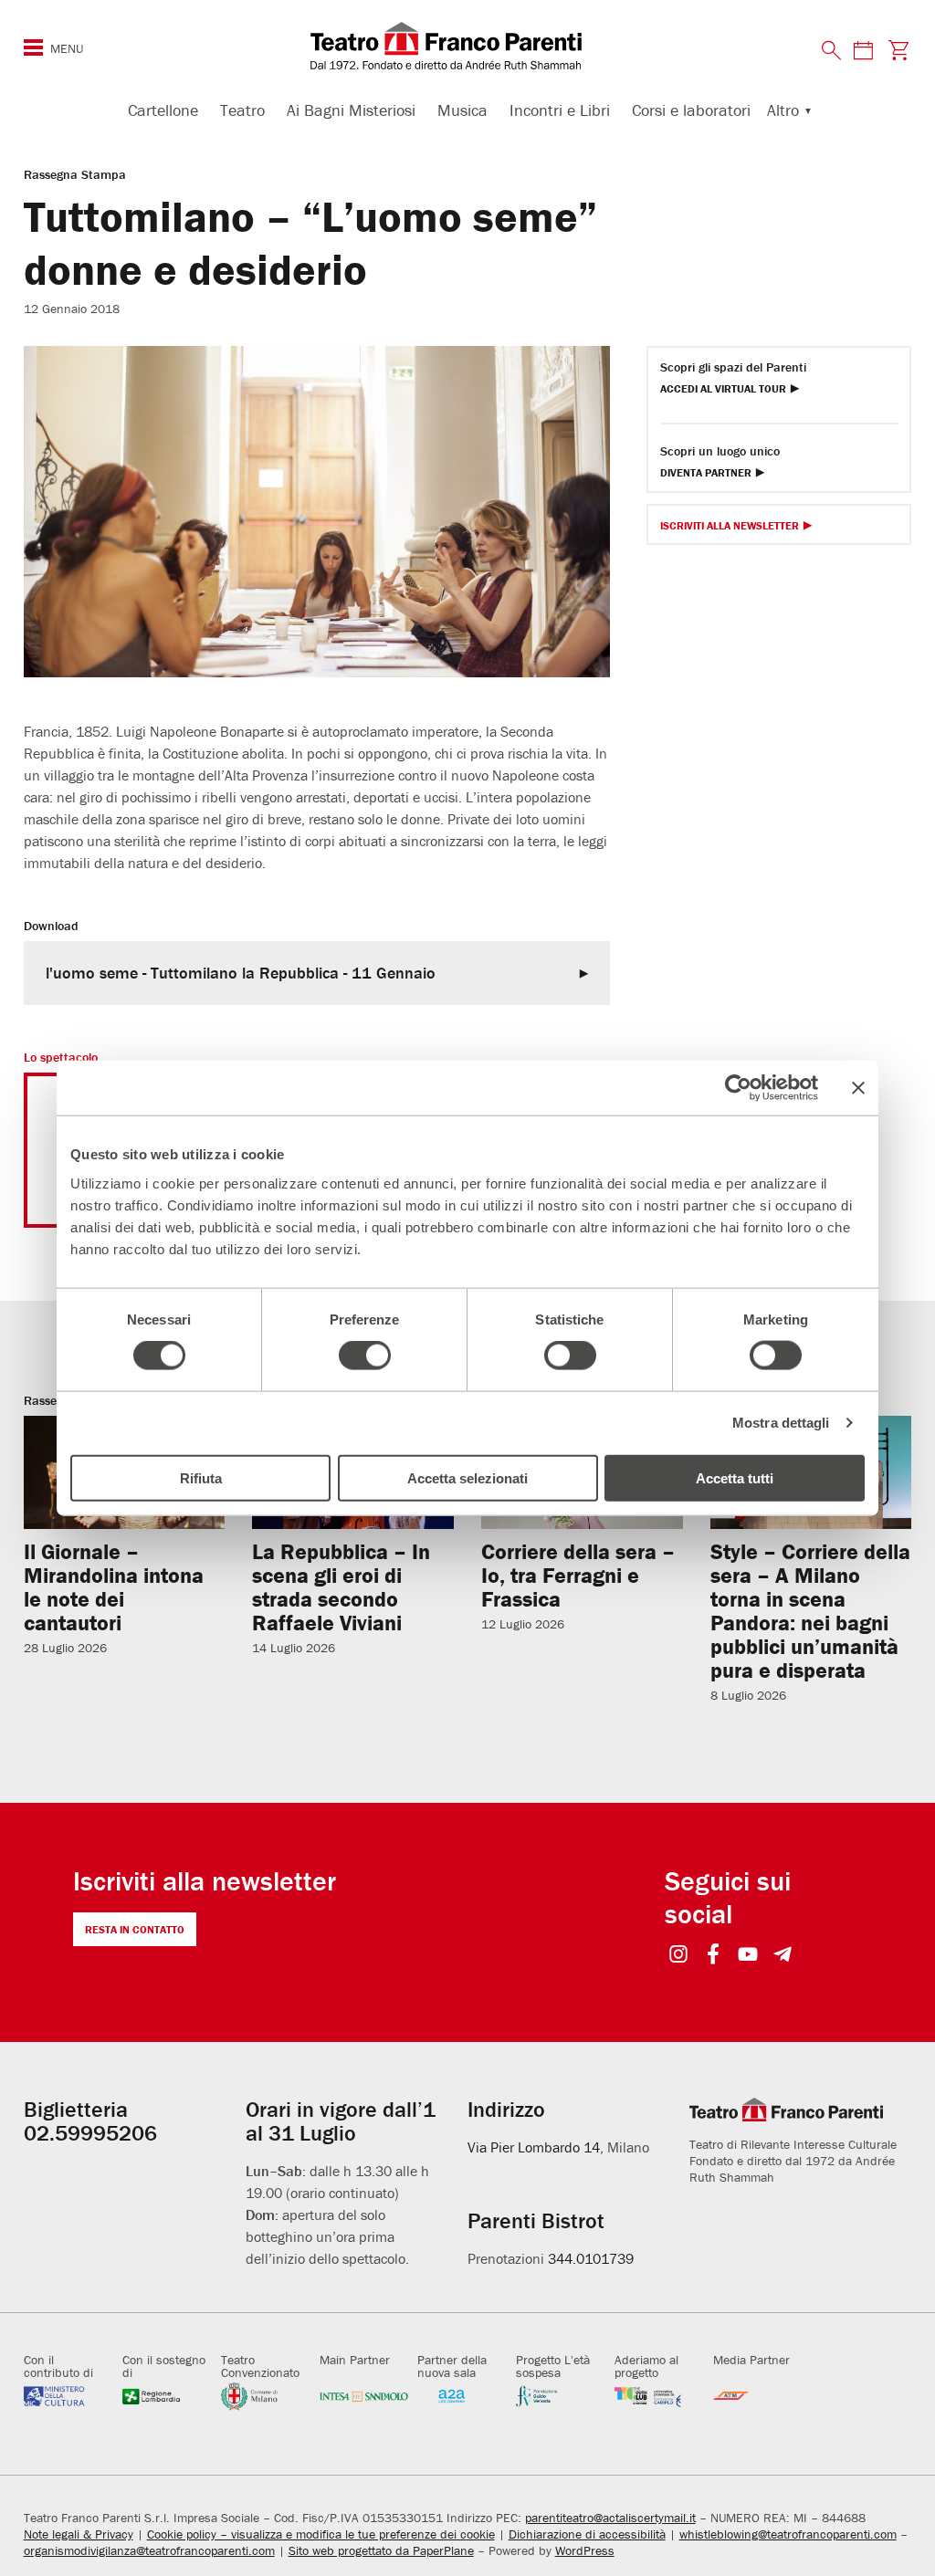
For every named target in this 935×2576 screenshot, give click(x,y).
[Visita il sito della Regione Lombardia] (167, 2396)
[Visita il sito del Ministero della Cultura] (68, 2396)
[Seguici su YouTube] (748, 1956)
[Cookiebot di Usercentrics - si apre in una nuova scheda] (738, 1088)
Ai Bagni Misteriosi (351, 110)
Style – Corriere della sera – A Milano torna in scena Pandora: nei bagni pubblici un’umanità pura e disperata (810, 1611)
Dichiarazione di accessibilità (587, 2534)
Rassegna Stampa (75, 174)
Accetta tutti (735, 1477)
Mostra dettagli (781, 1423)
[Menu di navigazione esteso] (33, 47)
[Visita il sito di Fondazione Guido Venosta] (561, 2396)
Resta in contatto (135, 1929)
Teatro (242, 110)
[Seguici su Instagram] (679, 1956)
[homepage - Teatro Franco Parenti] (467, 46)
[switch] (365, 1356)
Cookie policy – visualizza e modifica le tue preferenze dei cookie (321, 2534)
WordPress (585, 2550)
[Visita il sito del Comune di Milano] (266, 2396)
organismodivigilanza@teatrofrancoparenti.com (149, 2550)
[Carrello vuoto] (898, 50)
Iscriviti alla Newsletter (730, 526)
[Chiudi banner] (858, 1088)
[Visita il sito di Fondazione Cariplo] (659, 2396)
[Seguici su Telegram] (783, 1956)
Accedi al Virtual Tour (723, 389)
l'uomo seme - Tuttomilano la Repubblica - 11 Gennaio (241, 973)
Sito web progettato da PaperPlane (381, 2550)
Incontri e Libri (560, 110)
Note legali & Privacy (79, 2534)
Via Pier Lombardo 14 (534, 2147)
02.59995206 (90, 2133)
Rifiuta (201, 1477)
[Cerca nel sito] (832, 51)
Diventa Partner (706, 473)
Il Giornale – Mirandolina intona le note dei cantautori (114, 1587)
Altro (783, 110)
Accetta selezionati (467, 1477)
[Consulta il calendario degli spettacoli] (863, 50)
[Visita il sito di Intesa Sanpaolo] (364, 2396)
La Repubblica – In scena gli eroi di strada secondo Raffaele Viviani (341, 1587)
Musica (462, 110)
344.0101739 (591, 2258)
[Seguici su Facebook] (714, 1956)
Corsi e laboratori (691, 110)
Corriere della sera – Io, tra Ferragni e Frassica (578, 1575)
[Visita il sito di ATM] (758, 2396)
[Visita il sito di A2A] (462, 2396)
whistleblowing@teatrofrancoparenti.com (788, 2534)
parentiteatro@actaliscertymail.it (610, 2518)
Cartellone (163, 110)
